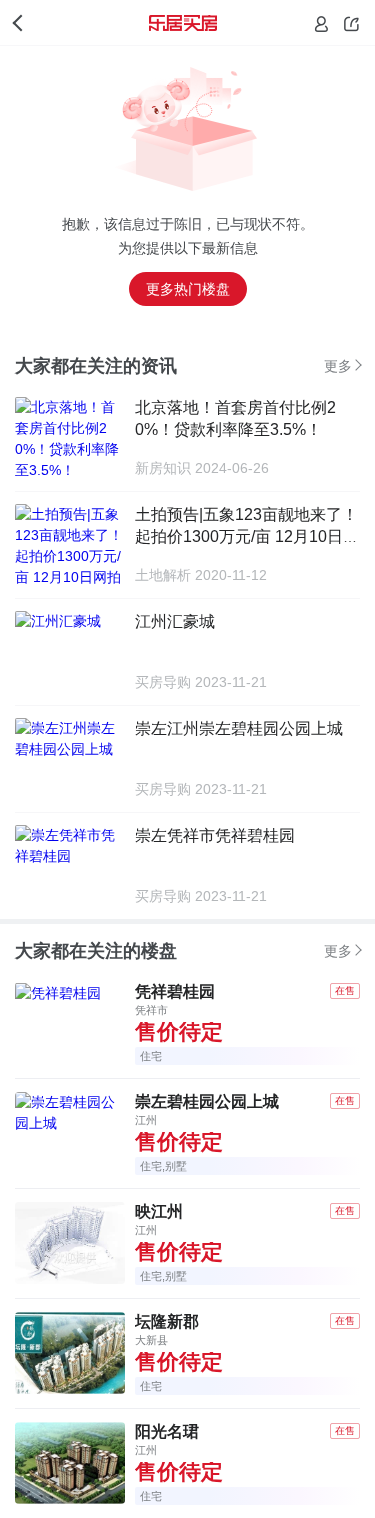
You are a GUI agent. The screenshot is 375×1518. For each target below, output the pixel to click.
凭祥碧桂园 (175, 991)
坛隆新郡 (167, 1321)
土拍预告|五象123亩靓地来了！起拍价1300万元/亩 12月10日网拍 (247, 536)
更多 (338, 366)
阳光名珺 (167, 1431)
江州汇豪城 (175, 621)
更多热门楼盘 (188, 289)
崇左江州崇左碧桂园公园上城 (239, 728)
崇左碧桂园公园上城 (207, 1101)
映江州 (159, 1211)
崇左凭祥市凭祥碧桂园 (215, 835)
